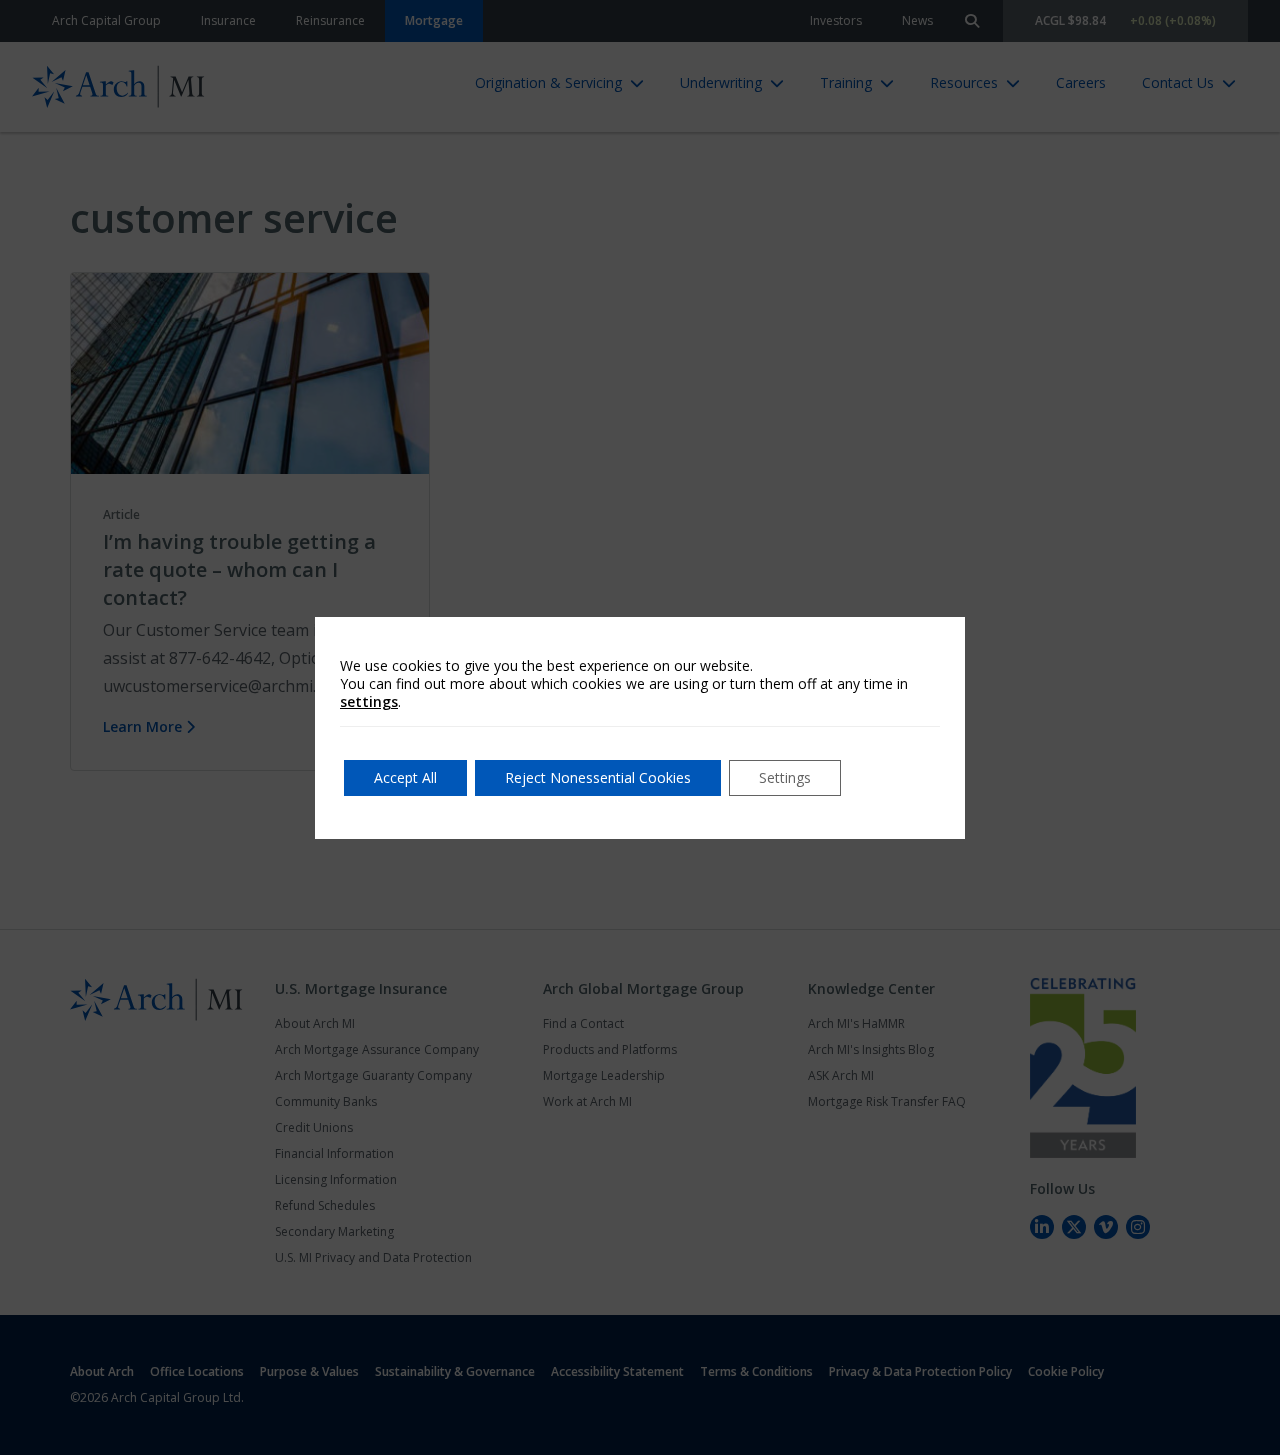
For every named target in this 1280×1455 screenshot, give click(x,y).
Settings (785, 777)
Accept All (405, 777)
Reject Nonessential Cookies (598, 777)
